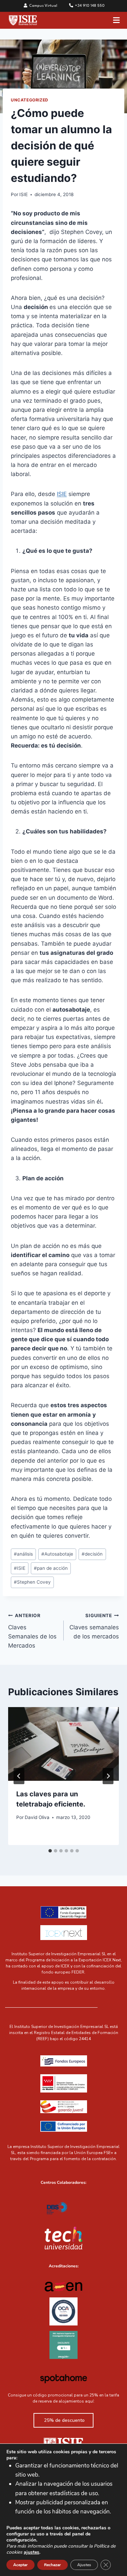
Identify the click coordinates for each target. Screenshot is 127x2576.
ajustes (31, 2552)
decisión (92, 1554)
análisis (23, 1554)
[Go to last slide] (19, 1776)
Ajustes (84, 2565)
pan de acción (51, 1568)
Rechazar (52, 2565)
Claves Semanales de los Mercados (32, 1631)
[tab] (50, 1851)
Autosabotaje (57, 1554)
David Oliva (37, 1817)
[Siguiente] (108, 1776)
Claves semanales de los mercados (94, 1626)
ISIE (24, 194)
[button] (117, 20)
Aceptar (20, 2565)
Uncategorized (30, 100)
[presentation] (63, 1744)
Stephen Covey (32, 1582)
